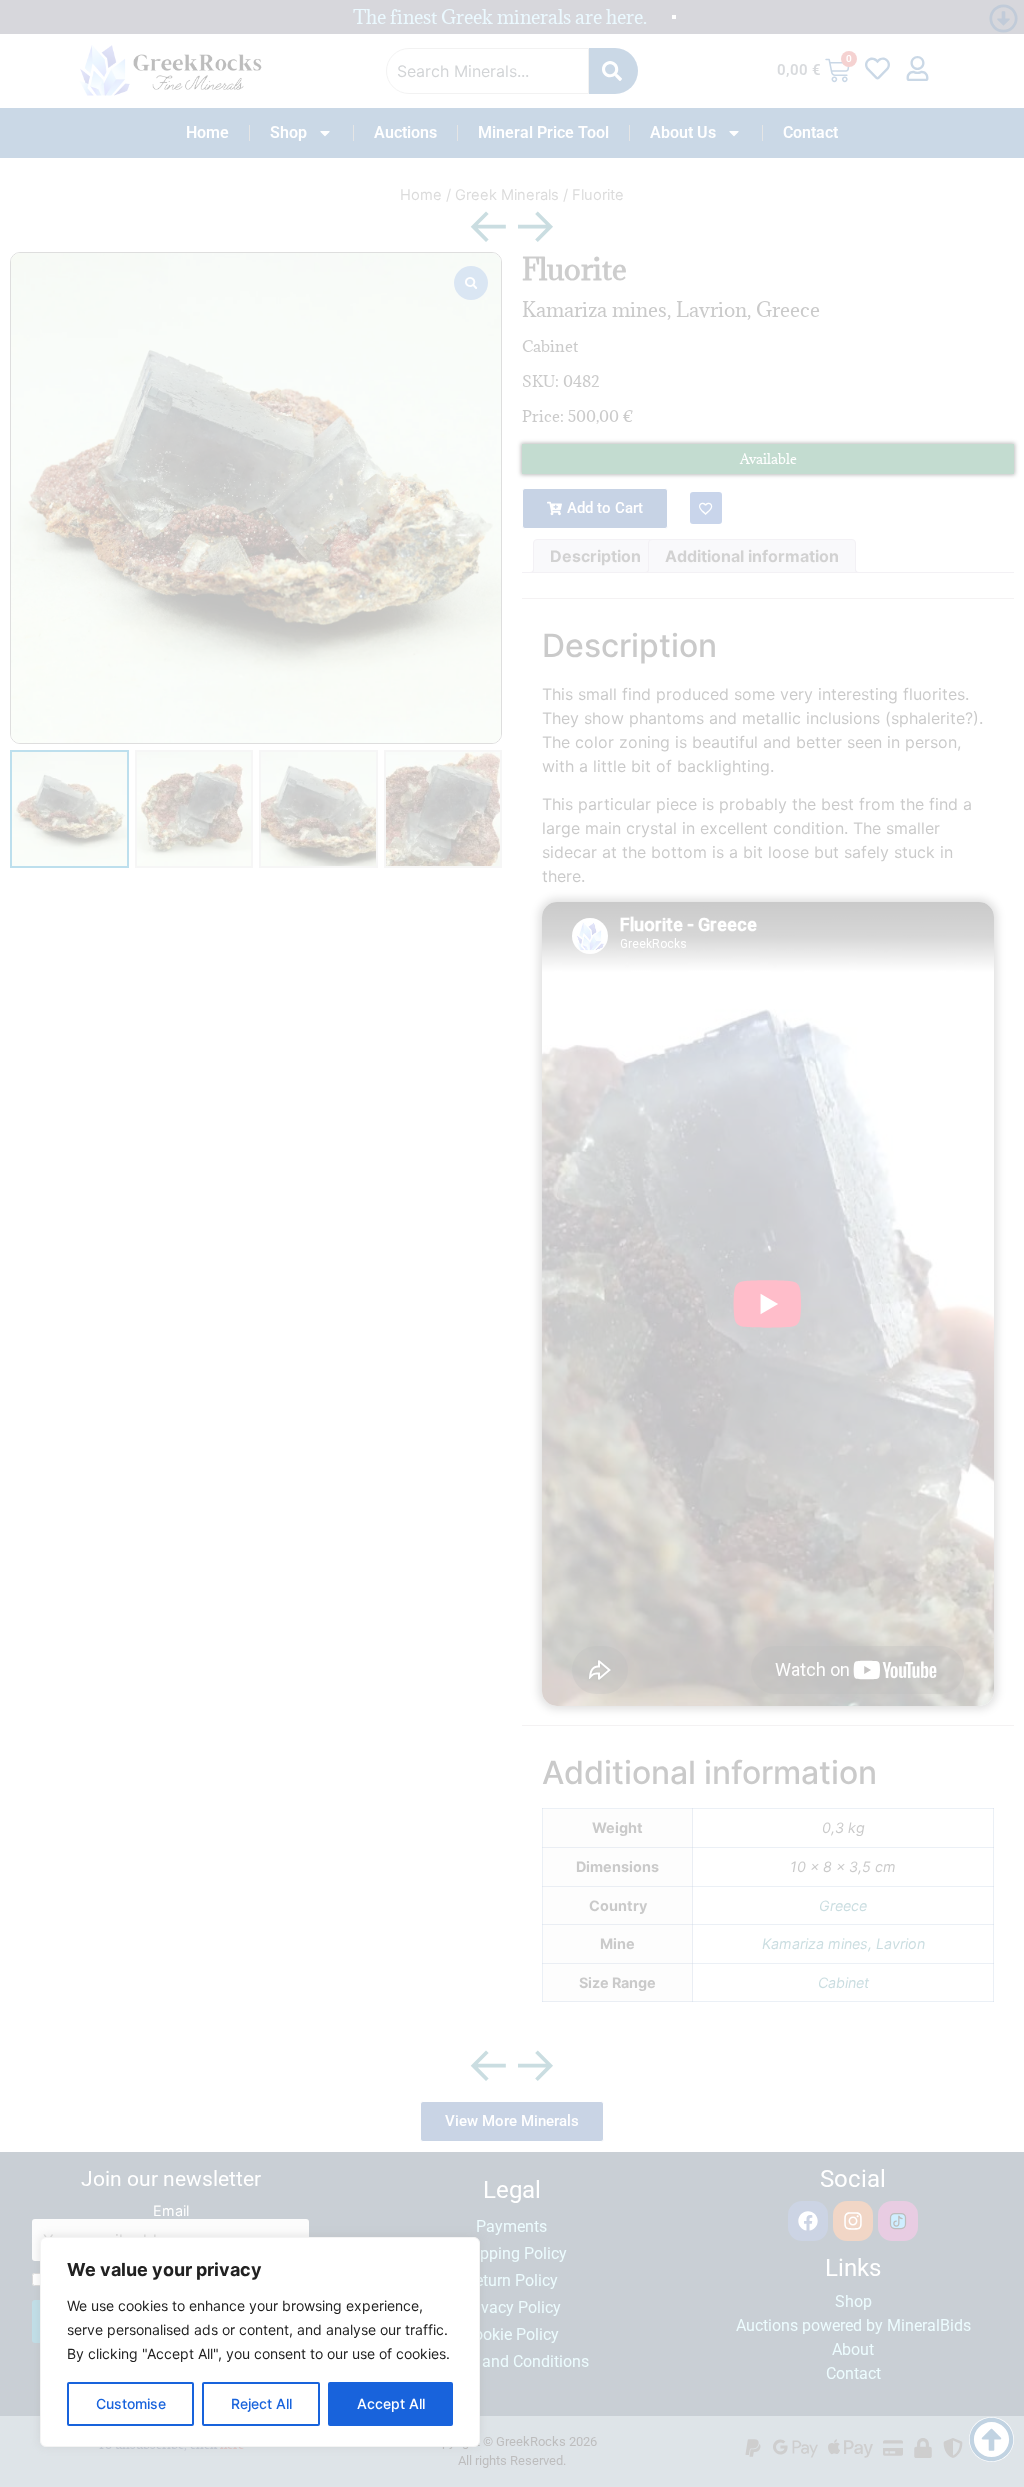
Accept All (391, 2403)
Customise (131, 2403)
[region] (260, 2342)
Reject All (261, 2403)
